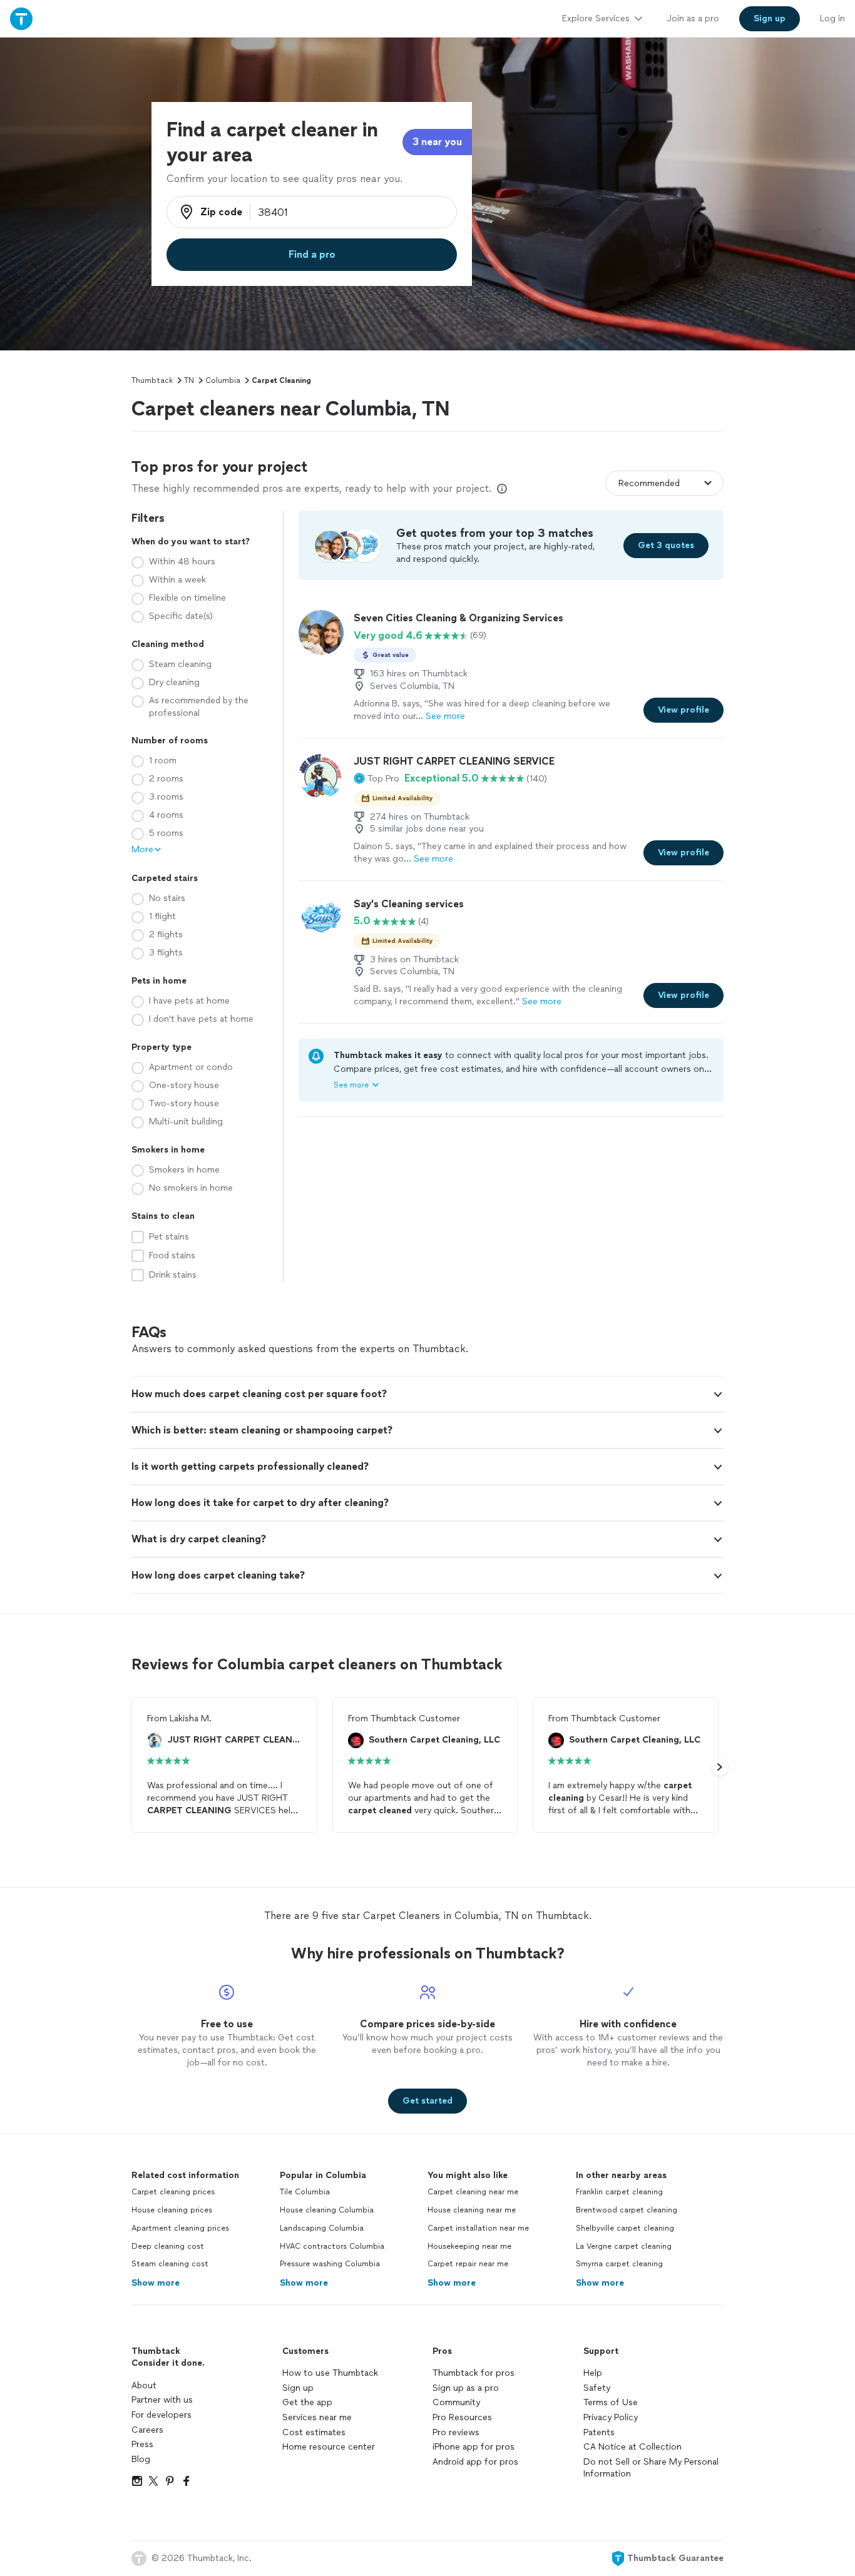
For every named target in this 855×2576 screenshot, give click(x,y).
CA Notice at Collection (632, 2447)
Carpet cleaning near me (473, 2192)
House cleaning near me (472, 2210)
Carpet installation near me (478, 2228)
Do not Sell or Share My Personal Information (651, 2468)
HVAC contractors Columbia (332, 2246)
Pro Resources (462, 2417)
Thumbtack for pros (474, 2373)
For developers (161, 2415)
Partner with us (162, 2400)
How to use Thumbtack (330, 2373)
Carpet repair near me (468, 2264)
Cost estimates (314, 2432)
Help (593, 2373)
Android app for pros (475, 2462)
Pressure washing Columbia (330, 2264)
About (144, 2385)
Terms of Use (611, 2402)
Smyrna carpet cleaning (619, 2264)
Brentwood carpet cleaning (627, 2210)
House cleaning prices (172, 2210)
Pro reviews (456, 2432)
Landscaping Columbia (322, 2228)
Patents (599, 2432)
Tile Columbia (305, 2192)
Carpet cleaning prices (173, 2192)
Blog (141, 2459)
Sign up (298, 2388)
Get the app (307, 2402)
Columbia (223, 380)
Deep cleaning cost (168, 2246)
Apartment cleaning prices (180, 2228)
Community (456, 2402)
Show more (156, 2283)
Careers (147, 2430)
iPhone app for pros (474, 2447)
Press (142, 2444)
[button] (376, 778)
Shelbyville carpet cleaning (625, 2228)
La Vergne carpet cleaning (624, 2246)
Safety (597, 2388)
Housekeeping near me (469, 2246)
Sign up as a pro (466, 2388)
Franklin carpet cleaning (619, 2192)
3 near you (437, 142)
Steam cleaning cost (170, 2264)
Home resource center (329, 2447)
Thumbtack (152, 380)
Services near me (317, 2417)
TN (189, 380)
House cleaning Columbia (327, 2210)
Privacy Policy (611, 2417)
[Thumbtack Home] (21, 18)
